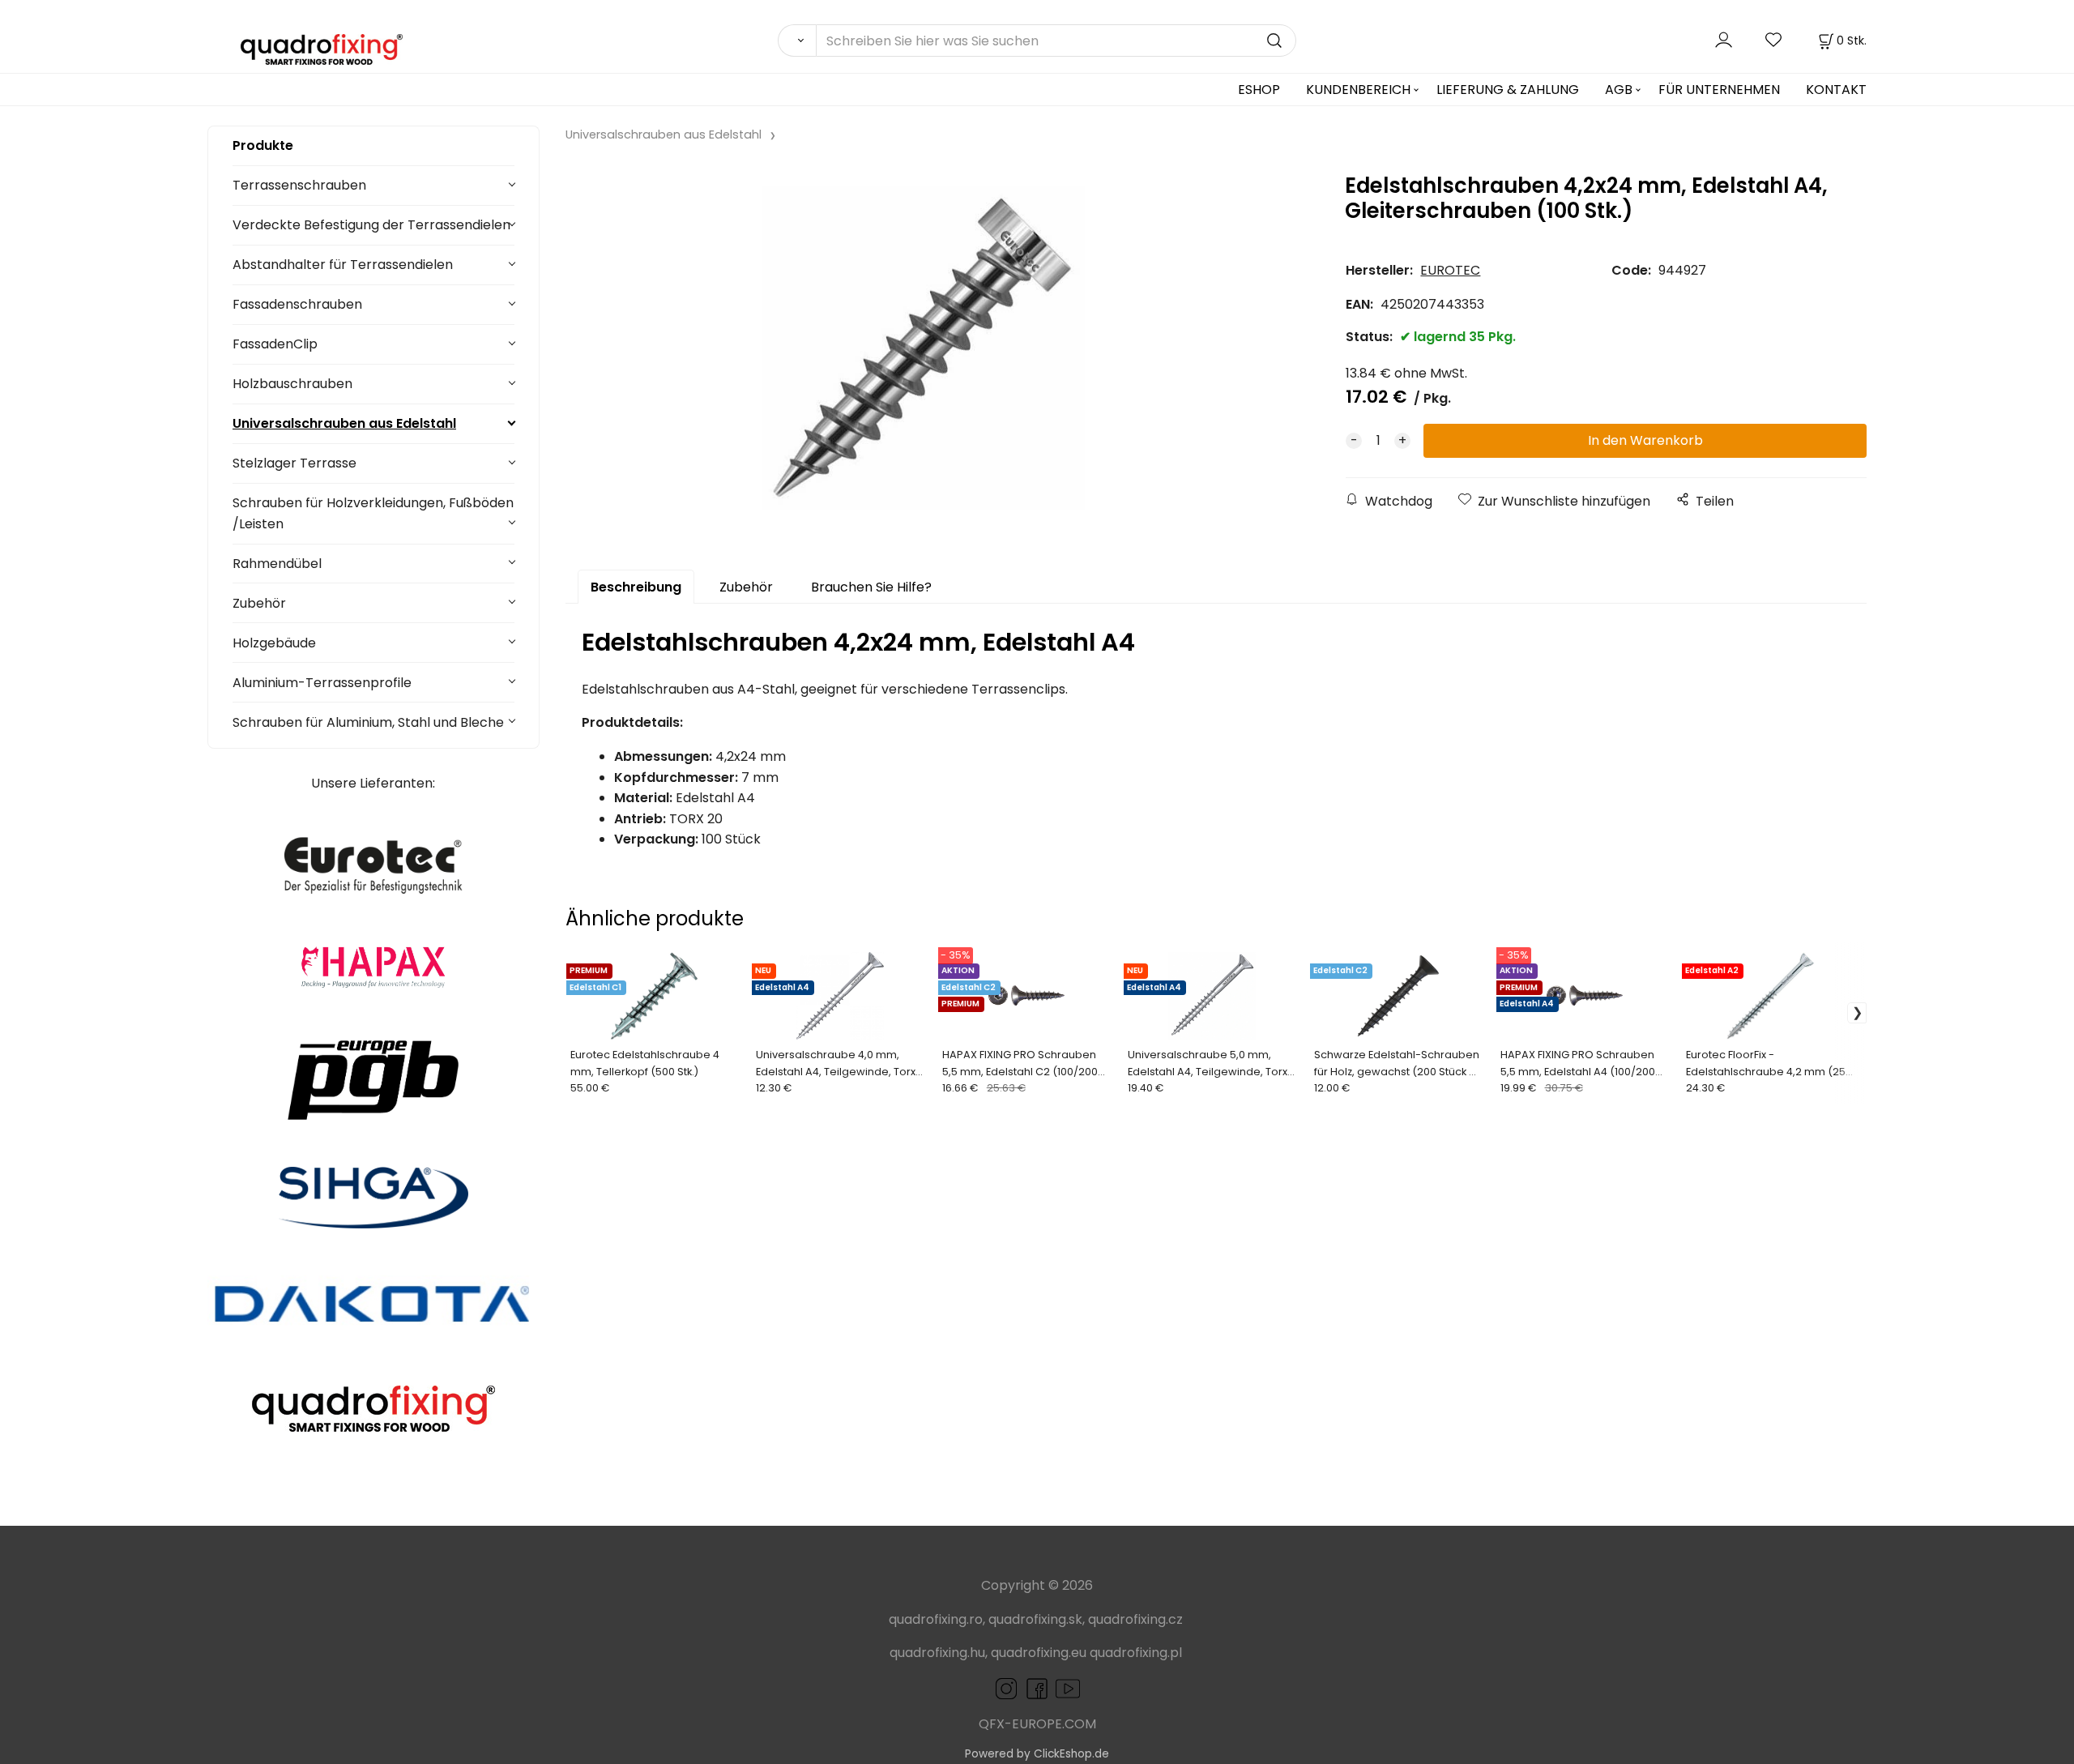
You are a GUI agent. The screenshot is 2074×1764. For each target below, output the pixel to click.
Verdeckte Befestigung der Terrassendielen (371, 225)
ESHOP (1259, 90)
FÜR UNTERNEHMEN (1719, 90)
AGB (1619, 90)
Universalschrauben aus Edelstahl (344, 423)
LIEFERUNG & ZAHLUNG (1508, 90)
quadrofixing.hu (937, 1653)
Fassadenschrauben (297, 304)
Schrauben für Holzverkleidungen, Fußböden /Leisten (373, 513)
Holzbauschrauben (292, 384)
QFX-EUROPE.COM (1037, 1724)
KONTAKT (1836, 90)
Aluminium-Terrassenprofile (322, 683)
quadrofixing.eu (1039, 1653)
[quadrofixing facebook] (1034, 1687)
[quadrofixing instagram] (1006, 1687)
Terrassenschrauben (299, 185)
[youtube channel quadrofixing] (1052, 1687)
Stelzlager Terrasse (294, 463)
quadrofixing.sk (1035, 1619)
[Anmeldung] (1724, 40)
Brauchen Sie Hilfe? (871, 587)
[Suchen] (797, 41)
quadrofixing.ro (936, 1619)
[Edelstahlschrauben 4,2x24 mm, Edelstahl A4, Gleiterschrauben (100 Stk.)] (923, 348)
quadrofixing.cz (1135, 1619)
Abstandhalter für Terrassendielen (343, 265)
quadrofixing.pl (1136, 1653)
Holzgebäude (274, 643)
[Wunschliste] (1774, 40)
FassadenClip (275, 344)
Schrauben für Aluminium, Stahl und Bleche (368, 722)
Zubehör (259, 603)
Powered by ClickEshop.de (1037, 1754)
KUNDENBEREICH (1358, 90)
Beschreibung (636, 587)
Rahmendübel (277, 564)
